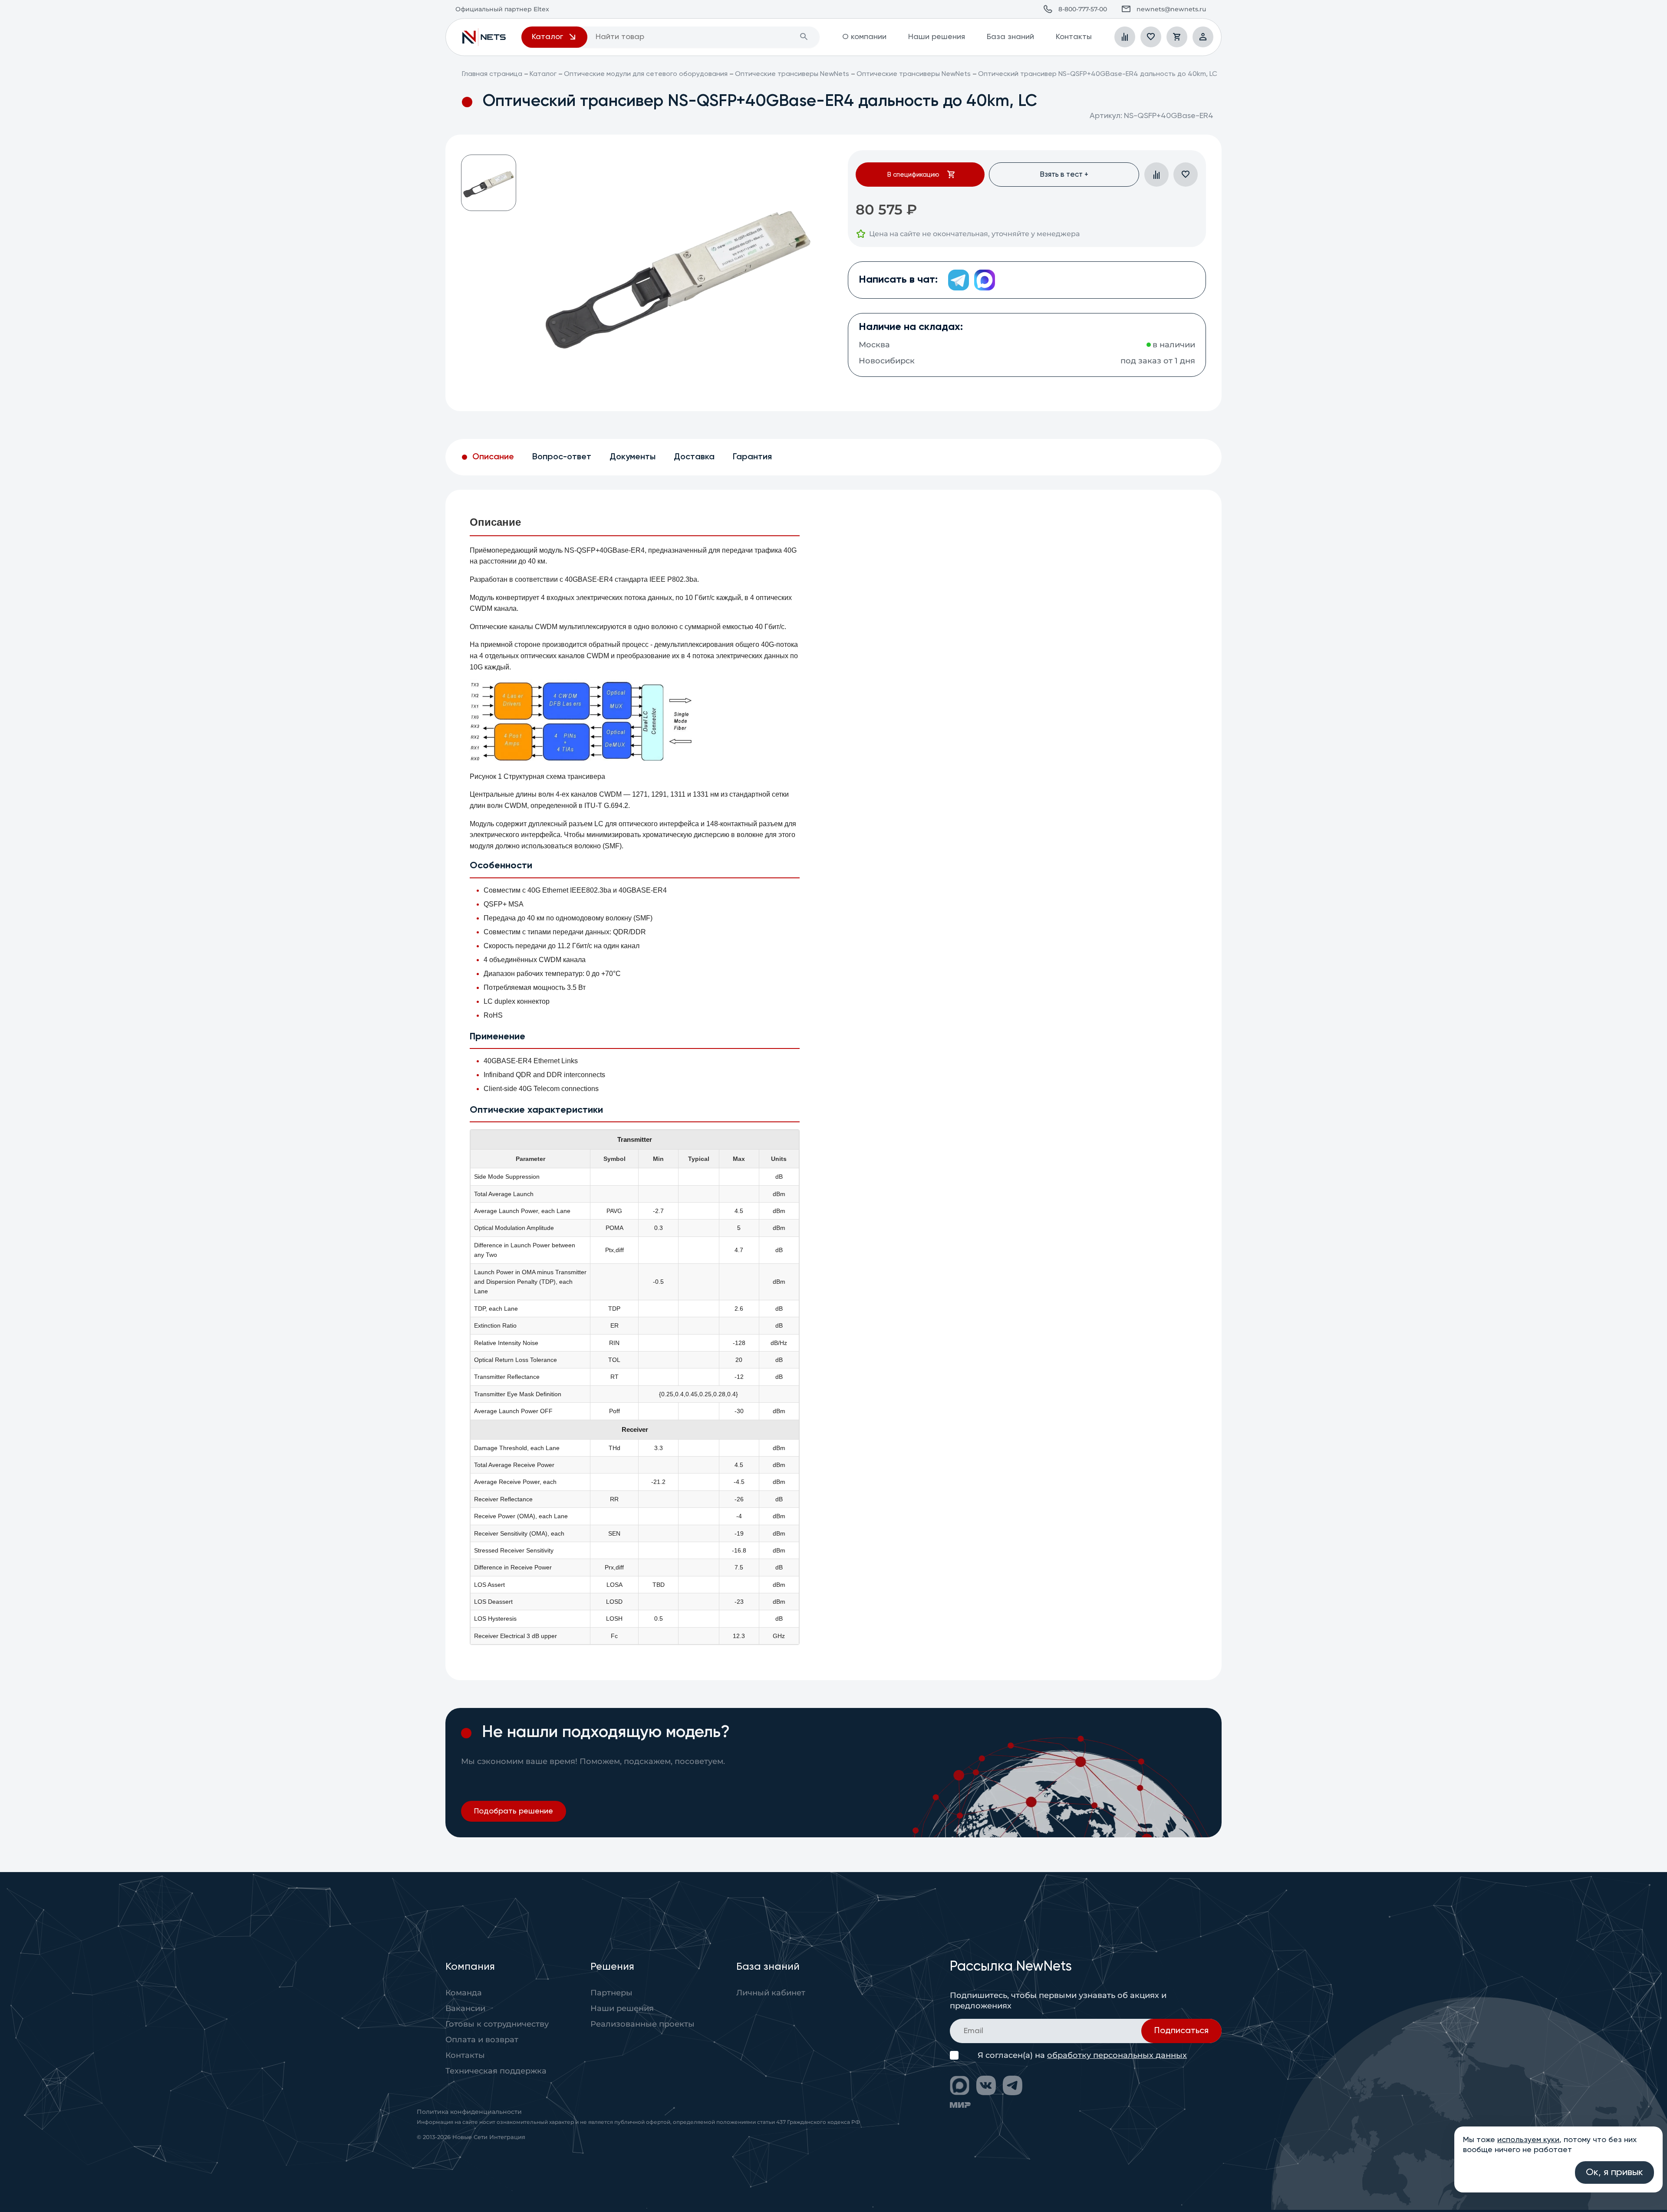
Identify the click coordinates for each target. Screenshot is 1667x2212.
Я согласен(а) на (1082, 2055)
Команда (464, 1993)
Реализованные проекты (642, 2024)
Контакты (1074, 37)
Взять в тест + (1064, 175)
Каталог (543, 74)
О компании (864, 37)
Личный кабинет (771, 1993)
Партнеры (611, 1993)
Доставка (694, 457)
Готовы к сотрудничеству (497, 2024)
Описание (493, 457)
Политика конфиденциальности (469, 2112)
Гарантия (752, 457)
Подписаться (1181, 2031)
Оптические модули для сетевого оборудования (646, 74)
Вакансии (465, 2008)
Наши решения (937, 37)
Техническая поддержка (496, 2071)
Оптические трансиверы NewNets (792, 74)
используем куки (1528, 2140)
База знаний (1010, 37)
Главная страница (492, 74)
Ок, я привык (1614, 2172)
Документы (633, 457)
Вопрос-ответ (562, 457)
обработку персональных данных (1117, 2055)
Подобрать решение (514, 1811)
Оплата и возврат (482, 2040)
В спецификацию (913, 175)
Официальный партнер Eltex (484, 37)
